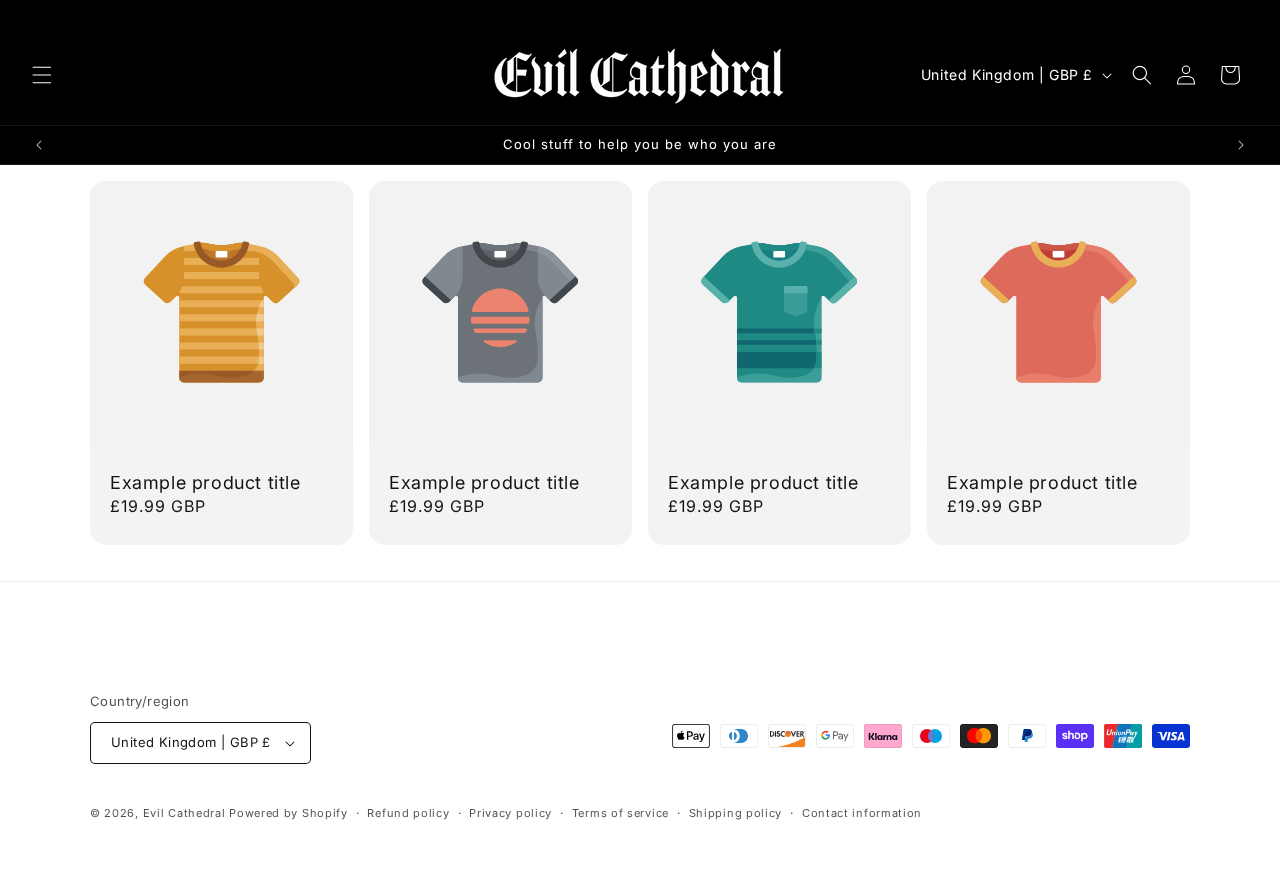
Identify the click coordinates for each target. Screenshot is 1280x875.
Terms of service (620, 813)
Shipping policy (736, 813)
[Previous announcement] (39, 145)
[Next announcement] (1241, 145)
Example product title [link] (205, 482)
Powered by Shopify (288, 813)
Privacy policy (510, 813)
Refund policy (408, 813)
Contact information (862, 813)
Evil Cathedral (186, 813)
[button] (42, 75)
